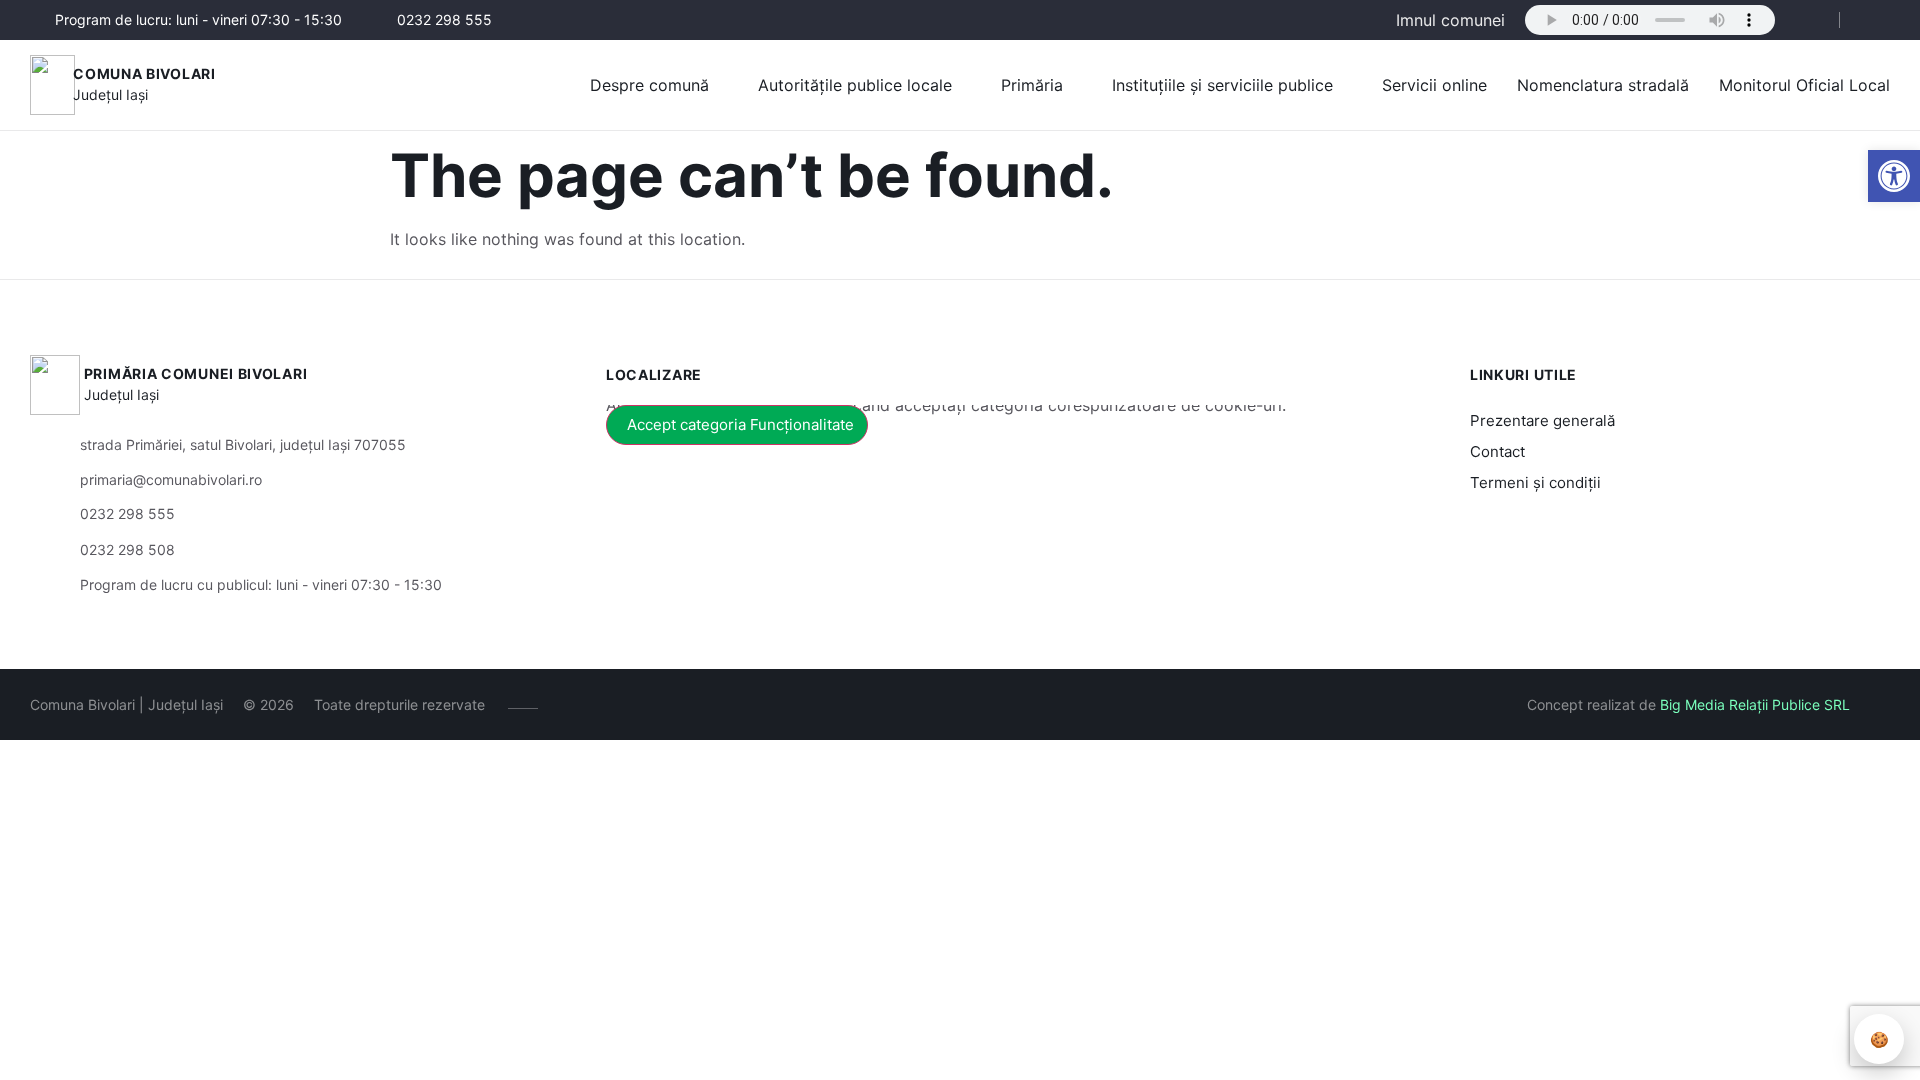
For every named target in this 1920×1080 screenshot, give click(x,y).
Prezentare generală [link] (1542, 420)
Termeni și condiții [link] (1535, 482)
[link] (1894, 176)
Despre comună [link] (649, 85)
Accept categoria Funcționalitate (740, 424)
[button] (1807, 21)
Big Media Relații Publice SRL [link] (1755, 704)
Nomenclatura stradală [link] (1603, 85)
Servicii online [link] (1434, 85)
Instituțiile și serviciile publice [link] (1222, 85)
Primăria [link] (1032, 85)
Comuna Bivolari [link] (144, 73)
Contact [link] (1497, 451)
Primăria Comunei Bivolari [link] (196, 373)
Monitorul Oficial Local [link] (1804, 85)
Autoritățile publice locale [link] (855, 85)
